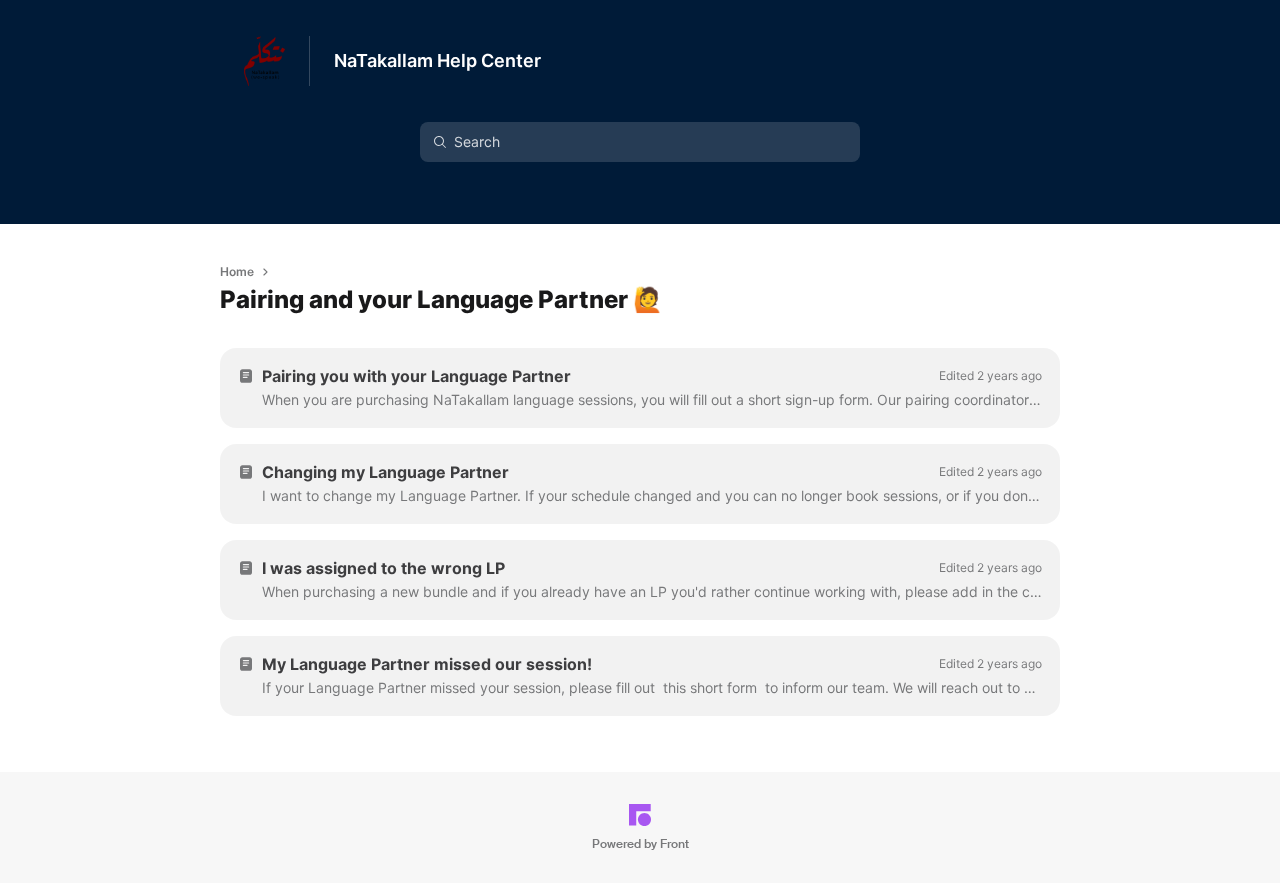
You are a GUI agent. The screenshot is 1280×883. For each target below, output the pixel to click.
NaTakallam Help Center (437, 60)
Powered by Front (640, 844)
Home (237, 271)
